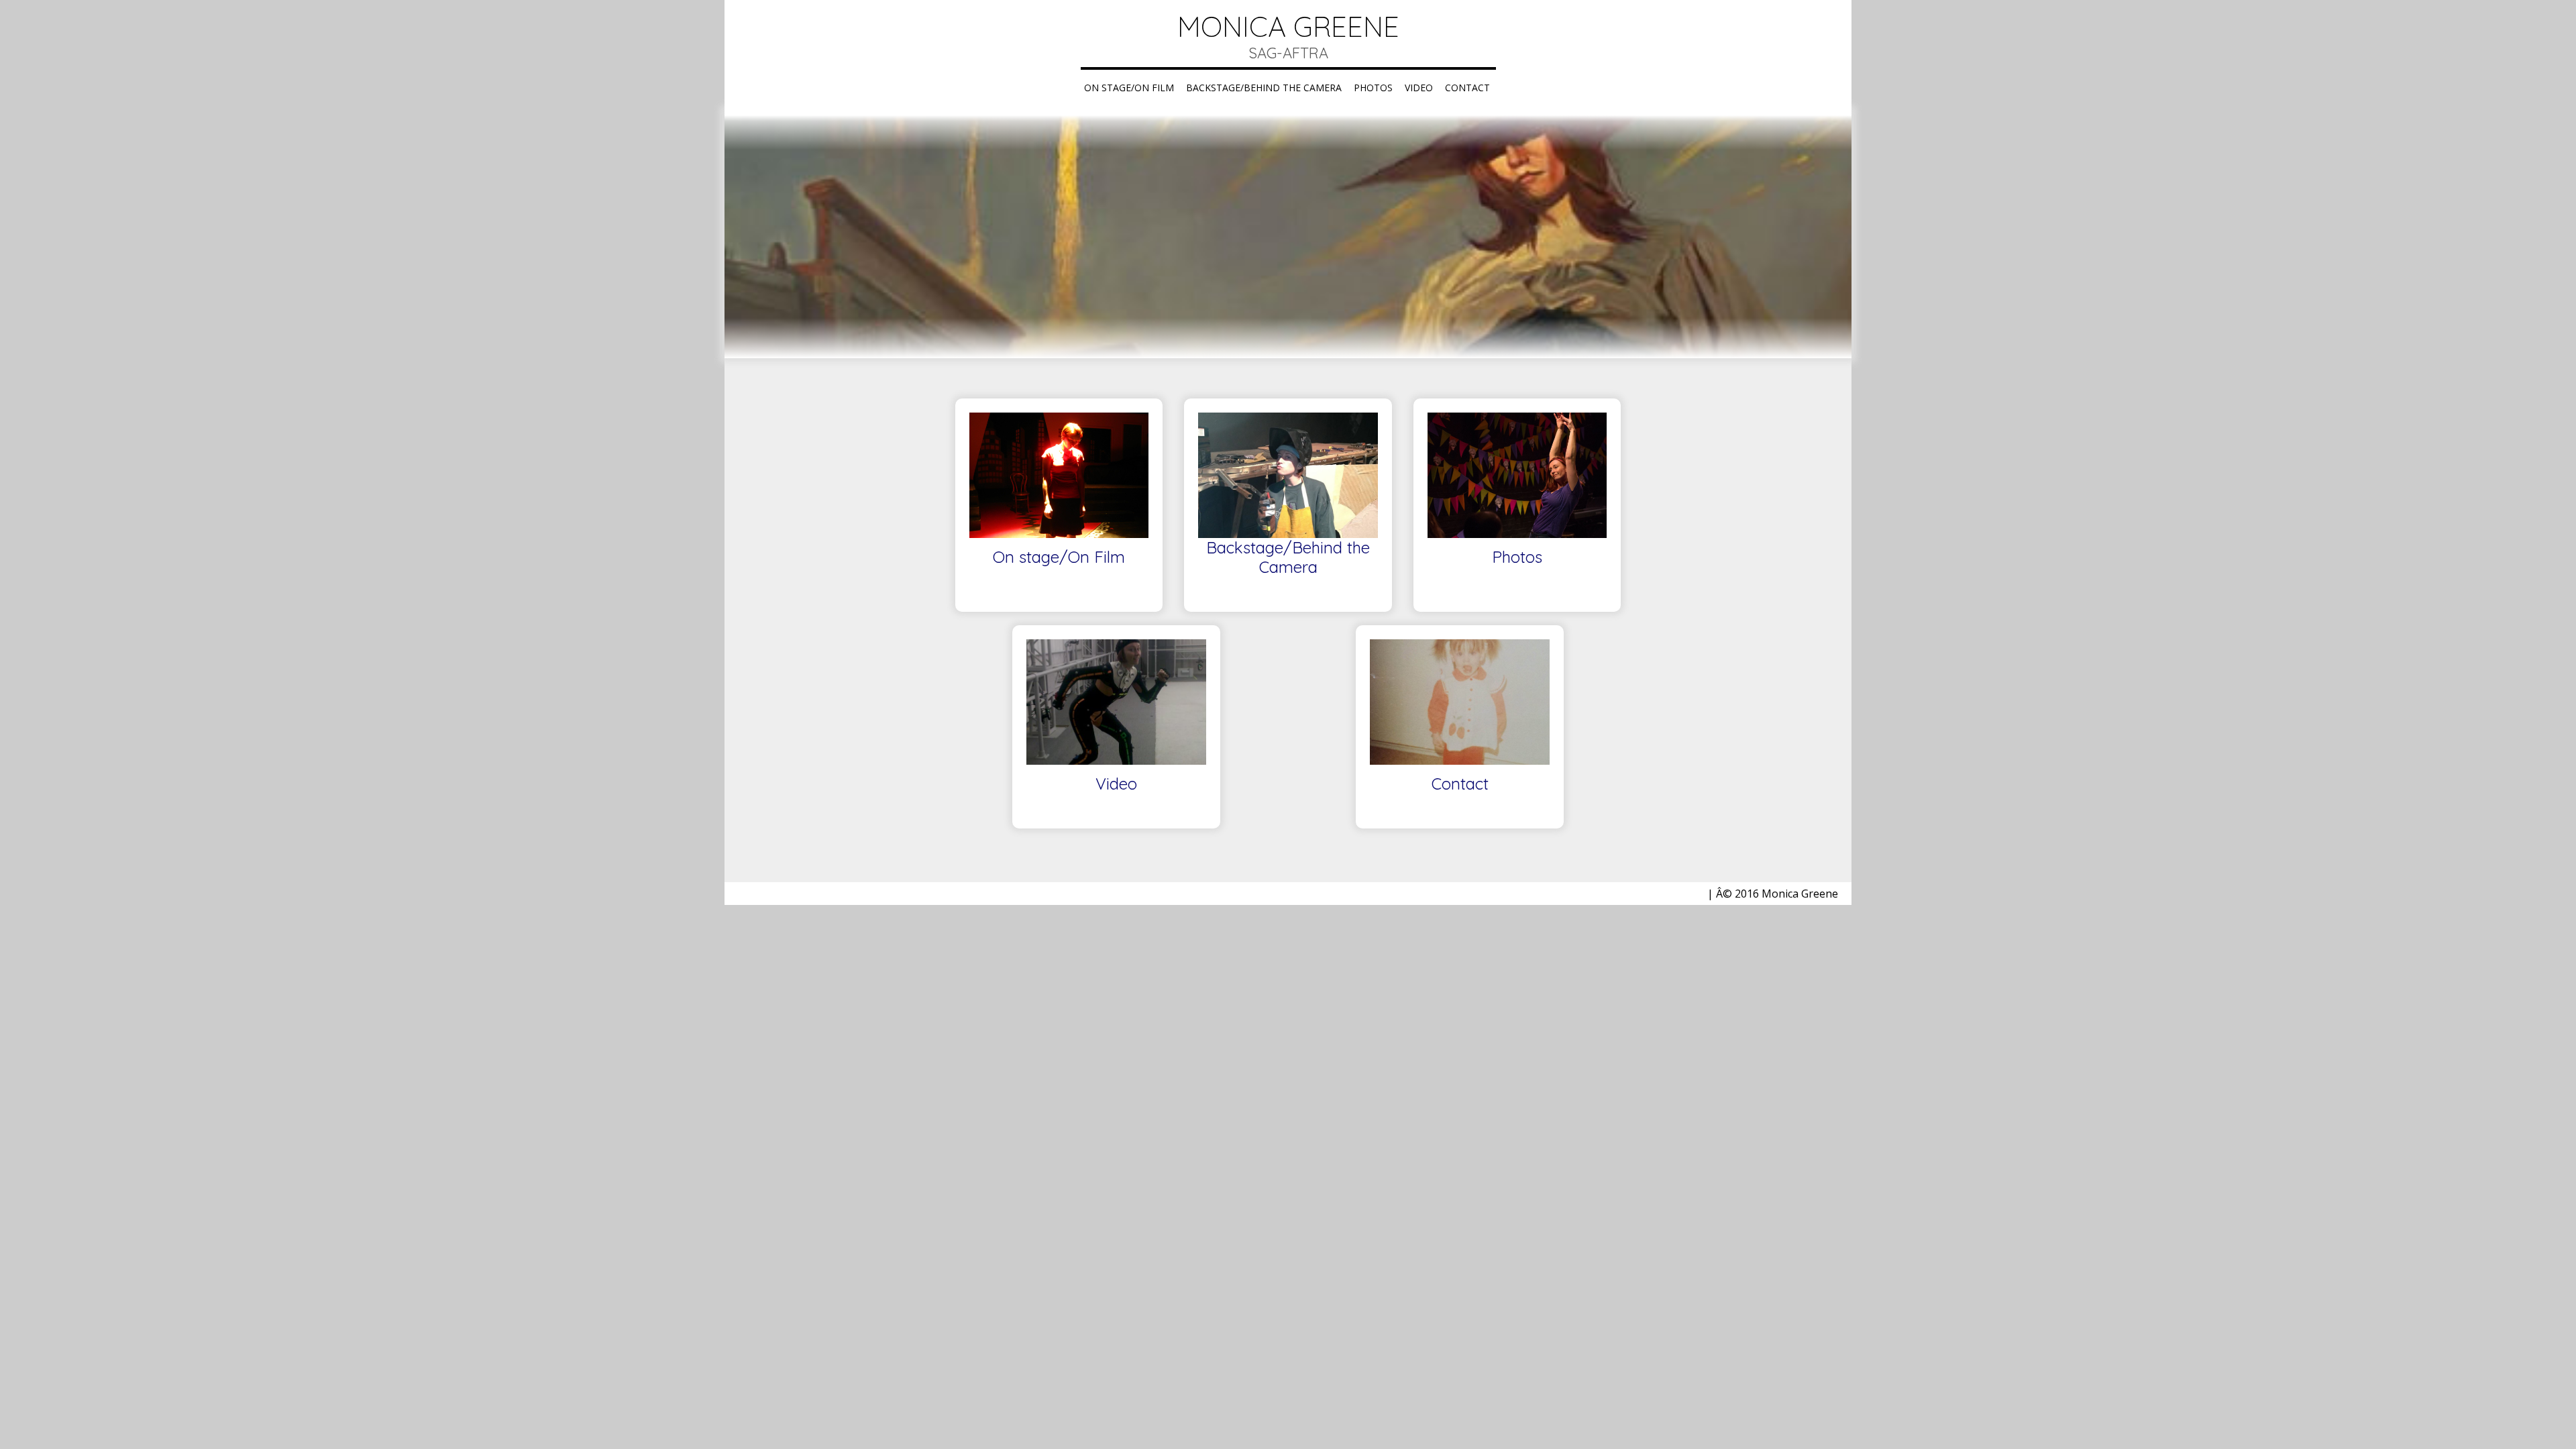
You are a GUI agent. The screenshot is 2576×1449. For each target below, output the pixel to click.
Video (1419, 88)
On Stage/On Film (1129, 88)
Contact (1467, 88)
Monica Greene (1288, 26)
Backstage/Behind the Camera (1264, 88)
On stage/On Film (1059, 557)
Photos (1373, 88)
